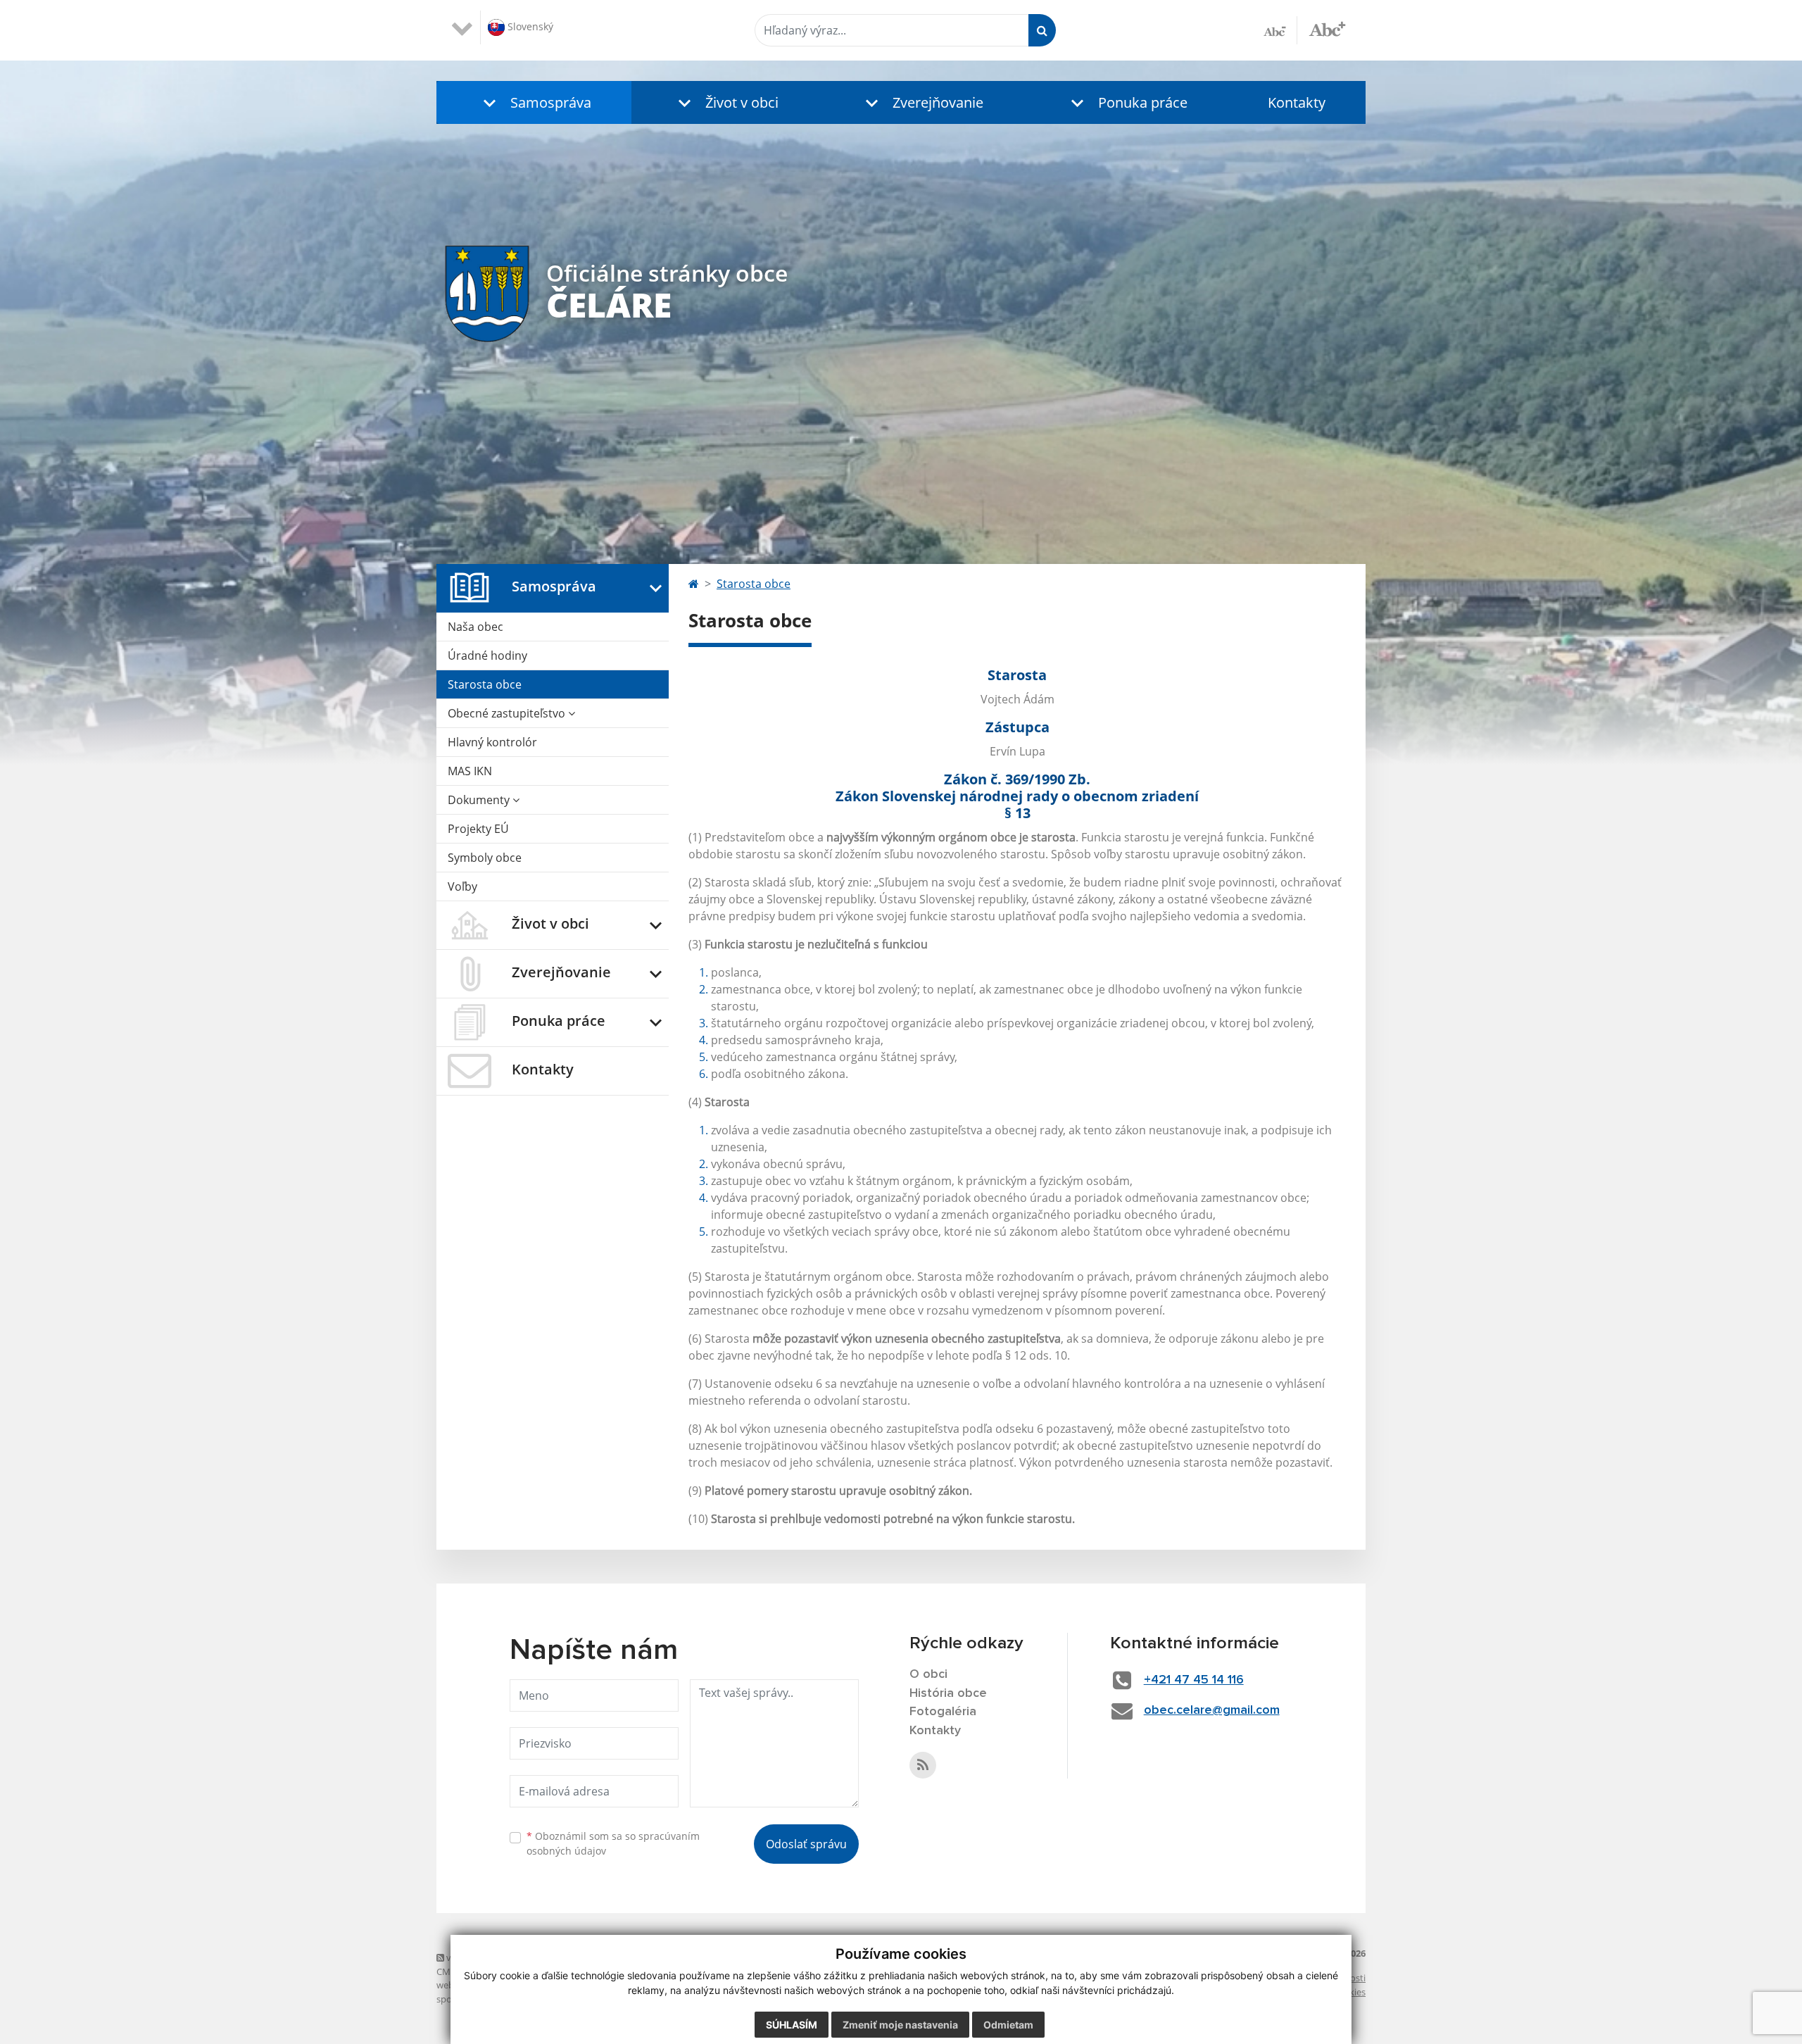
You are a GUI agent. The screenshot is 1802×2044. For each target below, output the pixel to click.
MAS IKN (470, 771)
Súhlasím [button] (792, 2025)
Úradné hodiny (487, 656)
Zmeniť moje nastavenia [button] (900, 2025)
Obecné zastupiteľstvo (508, 713)
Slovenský (529, 26)
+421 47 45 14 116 (1194, 1680)
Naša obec (475, 627)
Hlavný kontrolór (492, 742)
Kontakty (1297, 102)
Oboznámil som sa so (613, 1843)
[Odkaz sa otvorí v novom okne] (923, 1765)
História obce (948, 1693)
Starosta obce (485, 684)
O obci (928, 1674)
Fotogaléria (943, 1712)
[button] (534, 102)
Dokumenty (480, 800)
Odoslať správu (806, 1844)
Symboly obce (485, 858)
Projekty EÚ (478, 829)
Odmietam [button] (1008, 2025)
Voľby (462, 886)
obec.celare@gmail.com (1212, 1710)
